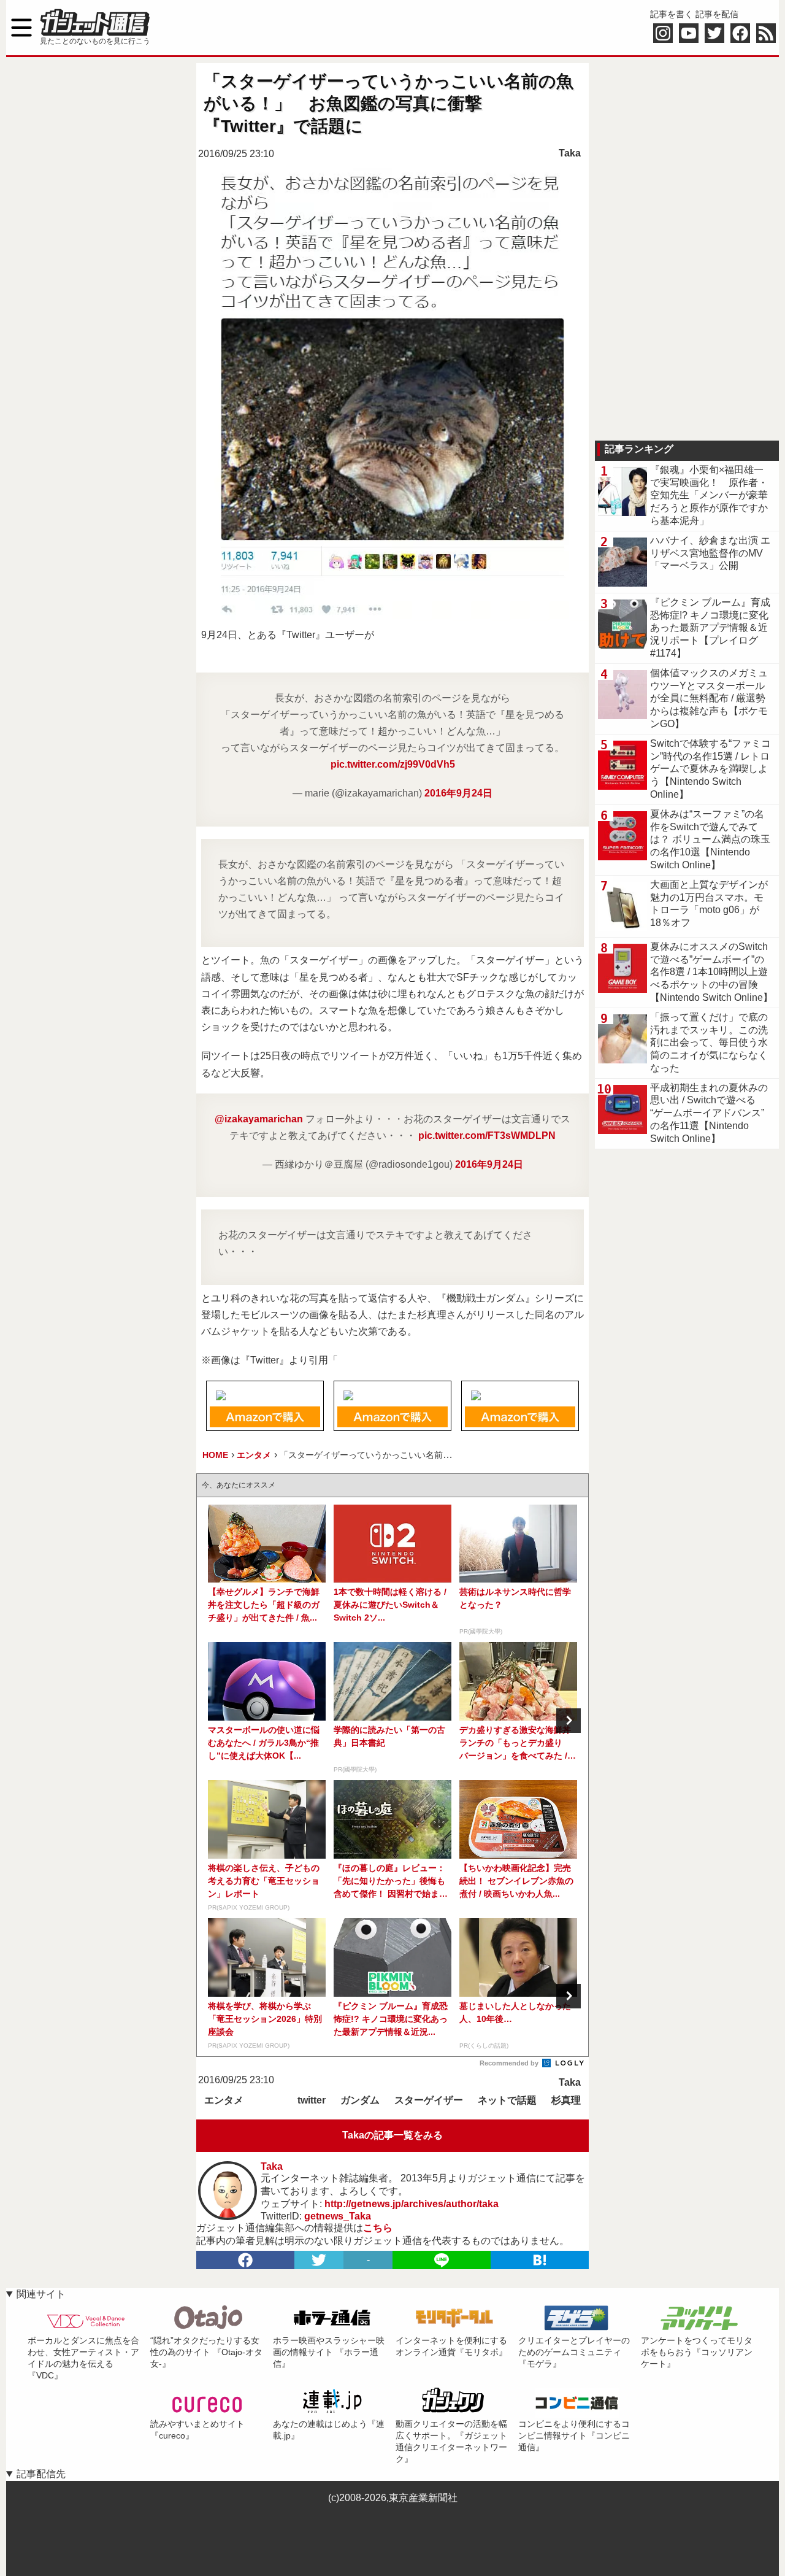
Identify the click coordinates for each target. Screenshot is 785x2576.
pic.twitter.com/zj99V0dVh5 (393, 764)
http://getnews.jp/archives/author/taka (412, 2204)
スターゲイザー (429, 2100)
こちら (378, 2228)
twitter (312, 2100)
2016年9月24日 (458, 793)
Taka (570, 153)
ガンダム (360, 2100)
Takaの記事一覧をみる (392, 2135)
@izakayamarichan (259, 1119)
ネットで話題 (507, 2100)
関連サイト (41, 2294)
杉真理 (566, 2100)
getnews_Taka (338, 2216)
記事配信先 (41, 2474)
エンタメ (224, 2100)
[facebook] (245, 2260)
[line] (442, 2260)
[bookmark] (540, 2260)
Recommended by (510, 2063)
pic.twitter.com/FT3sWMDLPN (487, 1136)
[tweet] (319, 2260)
